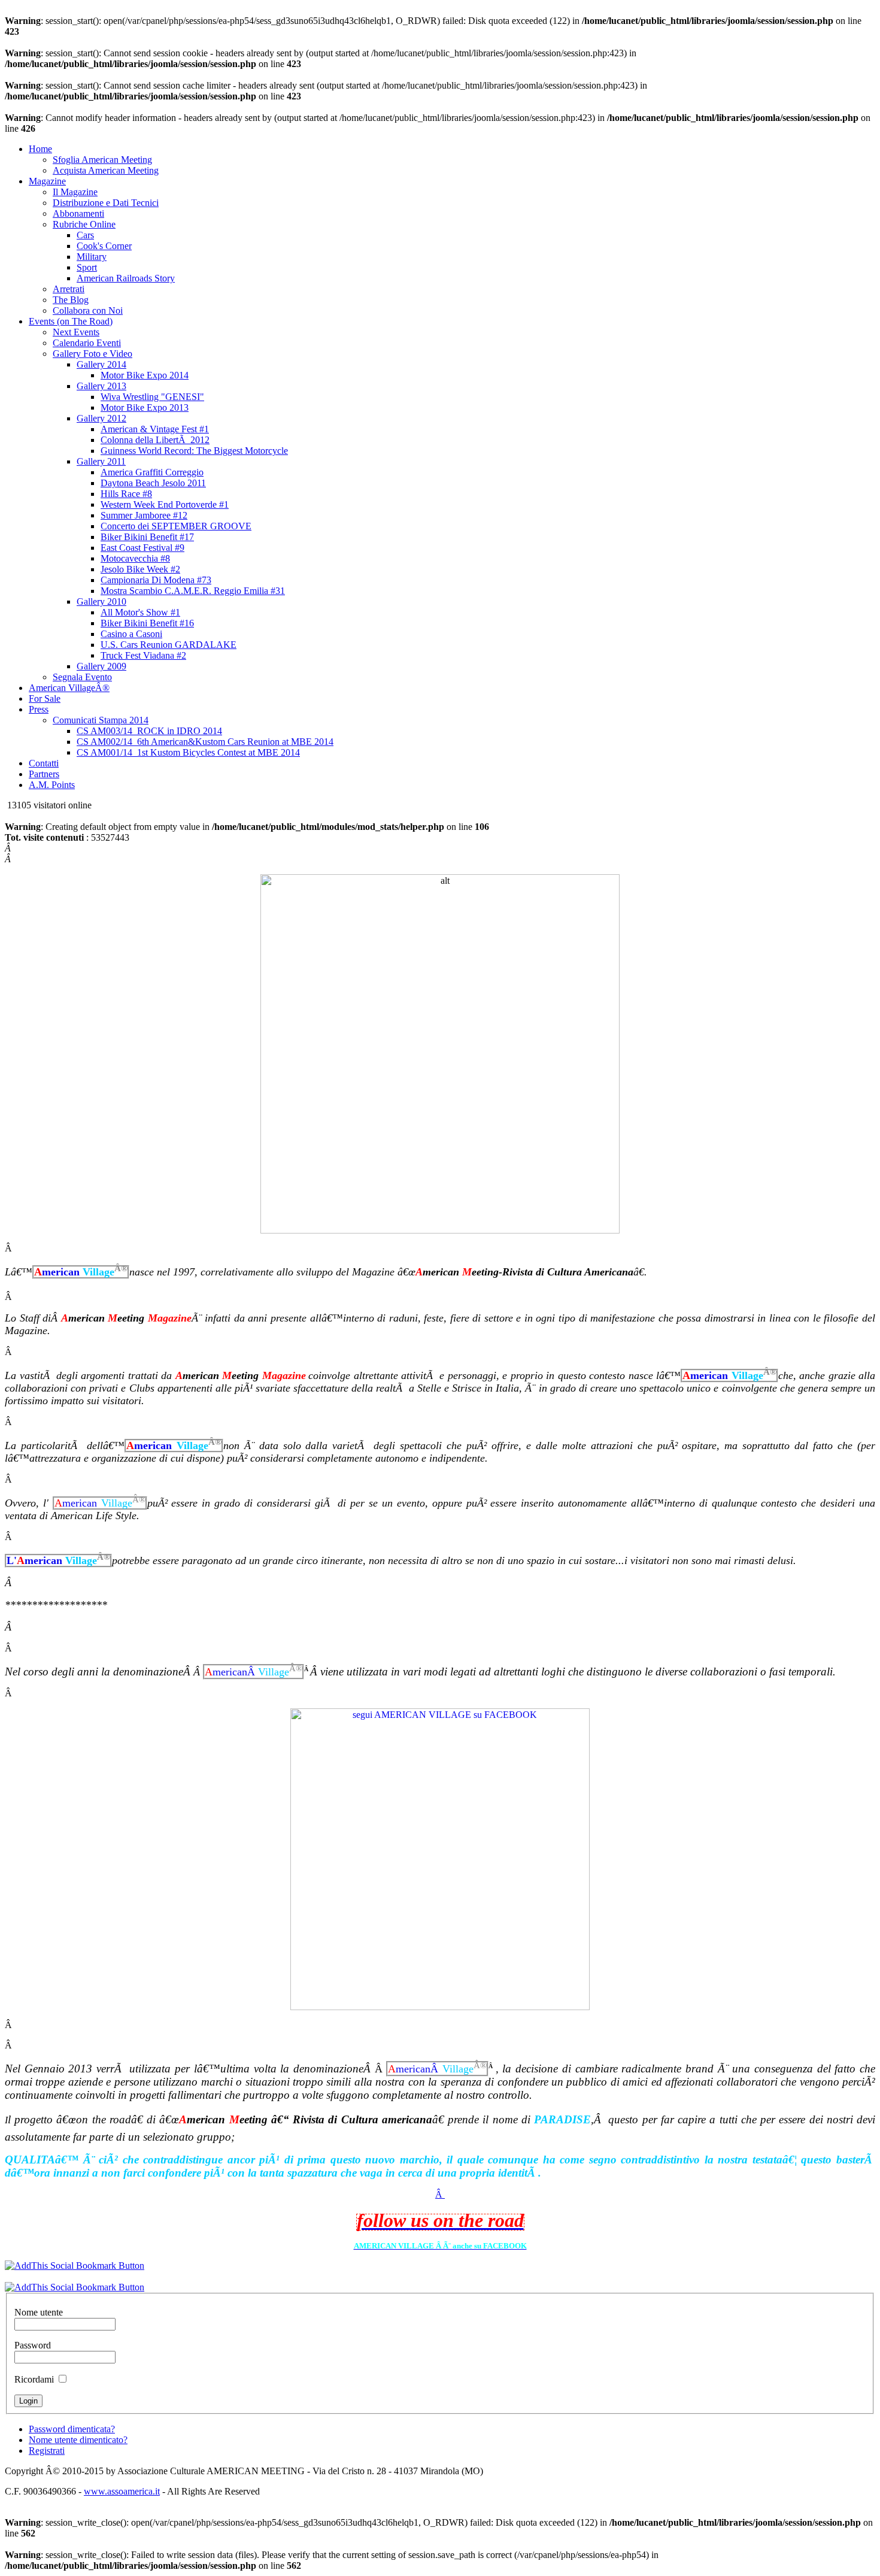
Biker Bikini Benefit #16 (147, 623)
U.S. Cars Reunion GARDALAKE (169, 645)
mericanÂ (254, 1671)
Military (92, 257)
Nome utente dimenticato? (78, 2440)
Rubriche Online (84, 224)
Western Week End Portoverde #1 (165, 504)
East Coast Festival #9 (142, 548)
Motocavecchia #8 (135, 558)
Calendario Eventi (87, 343)
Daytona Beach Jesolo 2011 (153, 483)
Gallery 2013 (101, 386)
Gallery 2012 (101, 418)
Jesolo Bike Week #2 (140, 569)
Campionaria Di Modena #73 (156, 580)
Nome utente (39, 2312)
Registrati (47, 2451)
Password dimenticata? (72, 2429)
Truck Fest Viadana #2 (143, 655)
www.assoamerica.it (122, 2491)
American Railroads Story (126, 278)
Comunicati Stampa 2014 (101, 720)
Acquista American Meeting (106, 170)
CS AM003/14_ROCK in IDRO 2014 (149, 731)
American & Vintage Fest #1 (155, 429)
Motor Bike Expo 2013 (145, 407)
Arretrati (69, 289)
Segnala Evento (82, 677)
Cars (85, 235)
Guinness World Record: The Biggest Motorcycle (194, 451)
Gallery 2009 (101, 666)
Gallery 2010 (101, 601)
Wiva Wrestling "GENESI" (152, 397)
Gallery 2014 (101, 364)
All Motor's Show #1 (140, 612)
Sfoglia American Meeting (102, 160)
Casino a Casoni (131, 634)
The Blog (71, 300)
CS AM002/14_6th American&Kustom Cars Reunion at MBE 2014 (205, 742)
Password (33, 2345)
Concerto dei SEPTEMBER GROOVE (176, 526)
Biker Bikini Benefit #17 (147, 537)
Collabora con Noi (88, 310)
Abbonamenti (78, 213)
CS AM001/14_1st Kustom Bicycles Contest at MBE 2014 (188, 752)
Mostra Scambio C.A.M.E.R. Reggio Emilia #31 (193, 591)
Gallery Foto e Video (92, 354)
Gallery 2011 (101, 461)
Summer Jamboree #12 (144, 515)
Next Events (76, 332)
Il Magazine (75, 192)
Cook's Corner (104, 246)
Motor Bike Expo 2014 (145, 375)
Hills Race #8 (126, 494)
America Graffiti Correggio (152, 472)
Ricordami (34, 2379)
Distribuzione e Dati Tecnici (106, 203)
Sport (87, 267)
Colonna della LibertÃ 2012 (155, 440)
